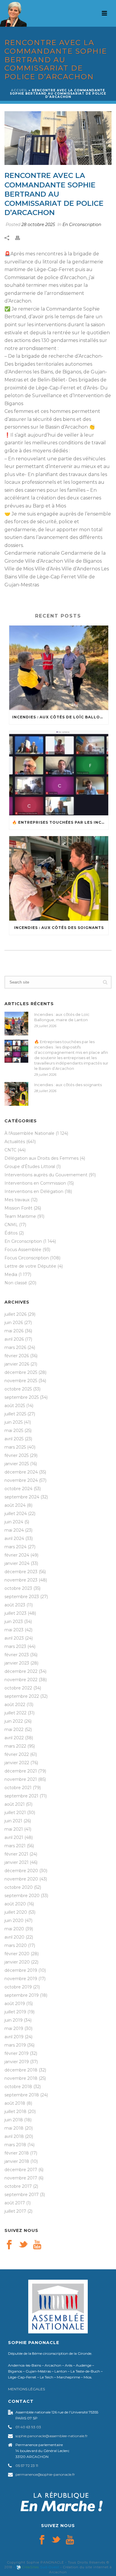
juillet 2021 (15, 1813)
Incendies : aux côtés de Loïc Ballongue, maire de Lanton (60, 717)
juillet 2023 (15, 1613)
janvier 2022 (17, 1763)
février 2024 (17, 1555)
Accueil (19, 90)
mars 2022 (15, 1746)
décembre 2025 (21, 1372)
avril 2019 (14, 2037)
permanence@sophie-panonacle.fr (45, 2474)
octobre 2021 (18, 1788)
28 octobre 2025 (38, 225)
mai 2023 (14, 1630)
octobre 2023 (18, 1588)
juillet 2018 (15, 2112)
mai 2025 (14, 1431)
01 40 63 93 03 (28, 2427)
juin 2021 (13, 1821)
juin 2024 (14, 1522)
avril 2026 (14, 1339)
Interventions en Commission (35, 1183)
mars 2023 (15, 1646)
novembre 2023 (21, 1580)
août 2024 (15, 1505)
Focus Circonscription (27, 1258)
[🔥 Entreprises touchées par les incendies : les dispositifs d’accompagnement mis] (59, 773)
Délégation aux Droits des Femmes (41, 1158)
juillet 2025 (15, 1414)
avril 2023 (14, 1638)
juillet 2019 (15, 2012)
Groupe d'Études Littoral (30, 1167)
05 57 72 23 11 (27, 2466)
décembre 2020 (21, 1871)
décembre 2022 (21, 1671)
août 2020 (15, 1904)
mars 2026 (15, 1347)
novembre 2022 (21, 1680)
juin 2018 (14, 2120)
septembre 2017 (22, 2195)
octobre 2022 (18, 1688)
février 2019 (17, 2053)
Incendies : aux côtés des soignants (59, 928)
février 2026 (17, 1356)
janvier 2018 (17, 2161)
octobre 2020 (19, 1887)
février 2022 (17, 1754)
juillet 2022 (15, 1713)
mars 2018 (15, 2145)
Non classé (16, 1283)
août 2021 (15, 1804)
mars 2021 (15, 1846)
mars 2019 (15, 2045)
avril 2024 (14, 1538)
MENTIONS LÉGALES (26, 2389)
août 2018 (15, 2103)
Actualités (15, 1142)
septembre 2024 (22, 1497)
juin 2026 (14, 1323)
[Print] (21, 238)
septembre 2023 (22, 1597)
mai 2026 (14, 1331)
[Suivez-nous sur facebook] (9, 2245)
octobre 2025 (18, 1389)
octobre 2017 (18, 2186)
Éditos (11, 1233)
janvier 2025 (17, 1464)
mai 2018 (14, 2128)
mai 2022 (14, 1729)
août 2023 (15, 1605)
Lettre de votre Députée (30, 1266)
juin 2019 (14, 2020)
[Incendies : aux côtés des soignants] (59, 878)
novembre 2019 (21, 1979)
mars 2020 (16, 1945)
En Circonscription (82, 225)
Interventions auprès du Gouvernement (46, 1175)
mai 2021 (14, 1829)
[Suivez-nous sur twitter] (23, 2245)
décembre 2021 (21, 1771)
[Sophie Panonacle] (13, 13)
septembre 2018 (22, 2095)
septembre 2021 (21, 1796)
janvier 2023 (17, 1663)
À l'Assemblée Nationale (29, 1133)
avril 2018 (14, 2136)
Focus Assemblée (23, 1250)
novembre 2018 (21, 2078)
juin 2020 (14, 1921)
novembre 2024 (21, 1480)
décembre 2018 (21, 2070)
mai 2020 (14, 1929)
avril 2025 (14, 1439)
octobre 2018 (18, 2087)
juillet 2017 (15, 2211)
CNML (11, 1225)
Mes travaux (17, 1200)
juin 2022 (14, 1721)
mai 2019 (14, 2028)
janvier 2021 (17, 1862)
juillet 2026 (15, 1314)
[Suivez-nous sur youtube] (37, 2245)
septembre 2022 (22, 1696)
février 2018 (17, 2153)
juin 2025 (14, 1422)
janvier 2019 (17, 2062)
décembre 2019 (21, 1970)
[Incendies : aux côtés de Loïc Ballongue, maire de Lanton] (59, 668)
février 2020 (17, 1954)
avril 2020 (14, 1937)
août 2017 (15, 2203)
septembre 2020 (22, 1896)
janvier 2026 (17, 1364)
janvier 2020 (17, 1962)
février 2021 (16, 1854)
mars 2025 (15, 1447)
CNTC (10, 1150)
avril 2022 (14, 1738)
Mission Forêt (18, 1208)
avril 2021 (14, 1837)
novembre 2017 (21, 2178)
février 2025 (17, 1455)
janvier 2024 (17, 1563)
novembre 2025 (21, 1381)
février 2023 (17, 1655)
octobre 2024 (18, 1489)
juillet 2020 (16, 1912)
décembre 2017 (21, 2170)
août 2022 (15, 1705)
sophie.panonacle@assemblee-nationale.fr (52, 2436)
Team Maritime (20, 1216)
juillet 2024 (16, 1514)
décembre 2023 (21, 1572)
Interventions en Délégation (34, 1191)
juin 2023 (14, 1622)
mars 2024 (15, 1547)
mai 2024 (14, 1530)
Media (11, 1275)
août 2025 (15, 1406)
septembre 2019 (22, 1995)
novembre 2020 (21, 1879)
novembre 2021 (21, 1779)
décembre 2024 (21, 1472)
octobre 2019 (18, 1987)
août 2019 (15, 2004)
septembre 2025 (22, 1397)
